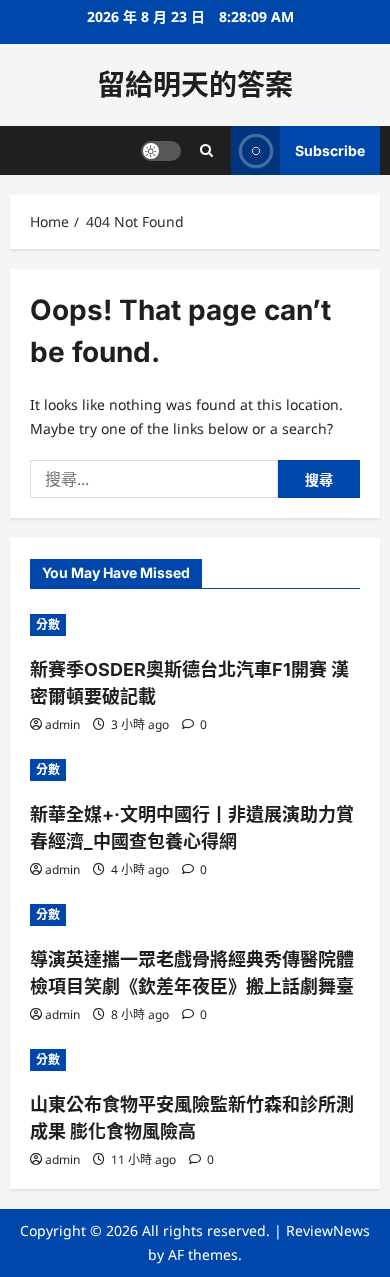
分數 (48, 624)
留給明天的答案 (195, 85)
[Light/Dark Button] (161, 151)
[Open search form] (206, 150)
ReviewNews (328, 1230)
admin (62, 724)
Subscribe (330, 150)
